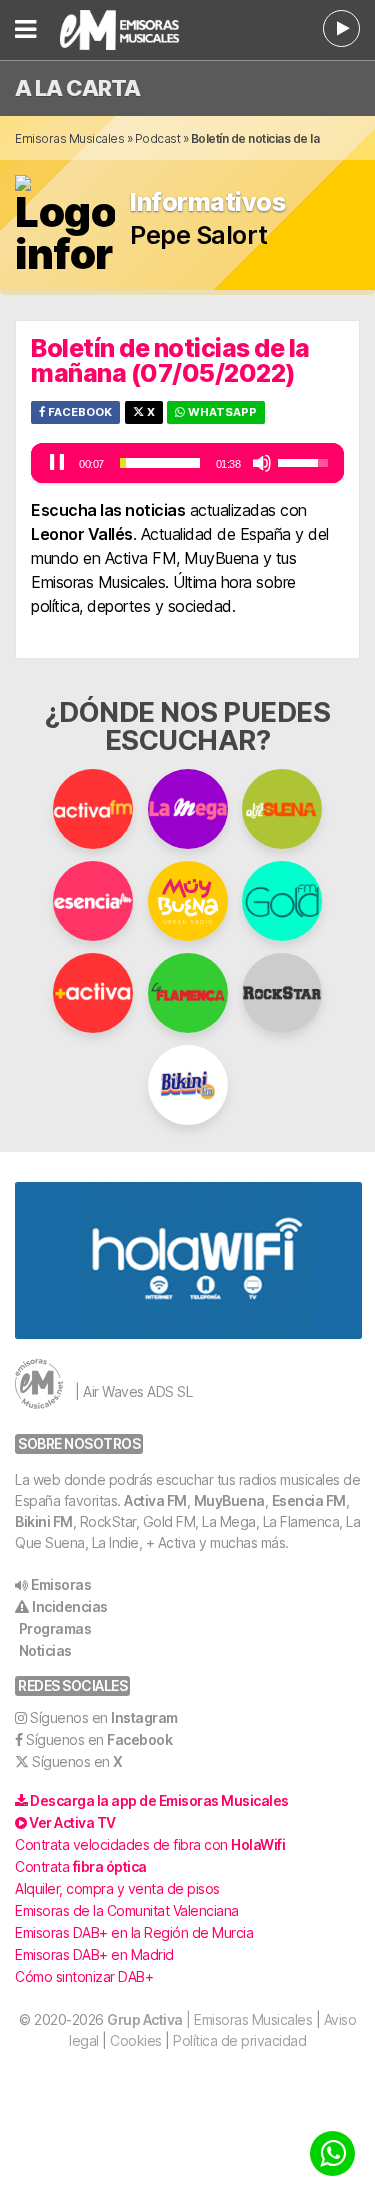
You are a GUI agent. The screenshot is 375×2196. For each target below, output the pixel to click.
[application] (187, 463)
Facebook (78, 412)
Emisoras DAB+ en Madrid (94, 1954)
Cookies (136, 2040)
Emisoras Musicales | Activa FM (133, 30)
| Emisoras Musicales (209, 2019)
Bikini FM (44, 1521)
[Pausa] (57, 463)
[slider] (160, 463)
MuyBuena (229, 1500)
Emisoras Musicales (69, 138)
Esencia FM (309, 1500)
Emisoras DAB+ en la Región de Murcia (134, 1932)
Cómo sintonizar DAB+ (84, 1976)
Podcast (158, 138)
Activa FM (155, 1500)
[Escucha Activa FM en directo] (341, 28)
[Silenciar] (262, 463)
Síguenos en (104, 1717)
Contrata (81, 1866)
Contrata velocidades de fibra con (150, 1844)
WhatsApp (221, 412)
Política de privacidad (239, 2040)
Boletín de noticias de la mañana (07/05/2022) (170, 360)
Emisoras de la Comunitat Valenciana (127, 1910)
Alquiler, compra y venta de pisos (117, 1888)
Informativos (207, 202)
